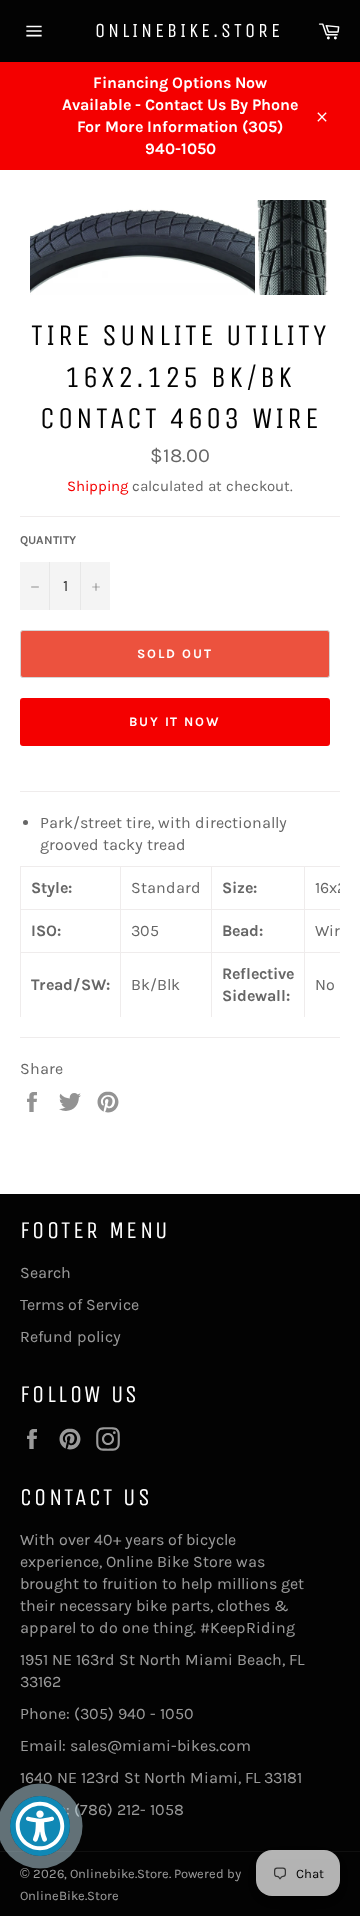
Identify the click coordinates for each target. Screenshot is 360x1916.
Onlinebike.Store (180, 30)
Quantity (48, 540)
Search (45, 1272)
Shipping (97, 486)
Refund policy (70, 1336)
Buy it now (175, 721)
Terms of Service (79, 1304)
